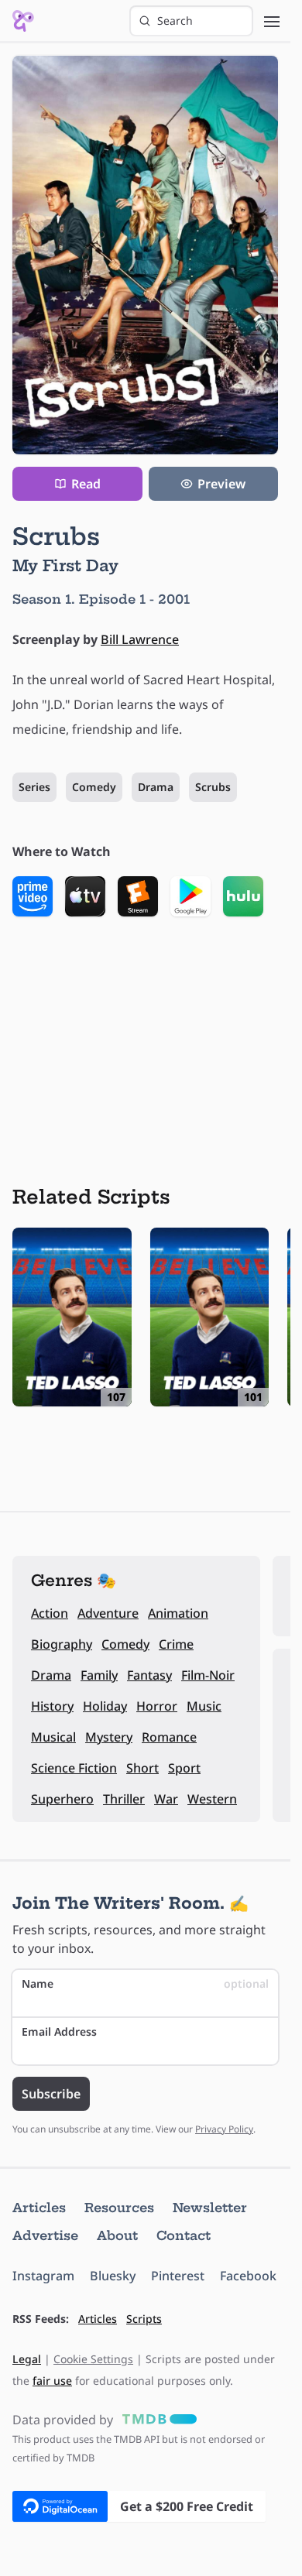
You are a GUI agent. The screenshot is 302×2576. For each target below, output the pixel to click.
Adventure (108, 1613)
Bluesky (113, 2276)
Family (99, 1675)
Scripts (144, 2319)
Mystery (109, 1737)
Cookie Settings (93, 2359)
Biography (62, 1644)
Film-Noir (208, 1675)
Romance (169, 1737)
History (52, 1706)
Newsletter (210, 2208)
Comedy (94, 787)
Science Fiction (74, 1768)
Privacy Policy (224, 2129)
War (166, 1799)
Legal (27, 2359)
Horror (157, 1706)
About (117, 2235)
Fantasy (149, 1675)
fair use (52, 2381)
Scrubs (213, 787)
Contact (184, 2235)
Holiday (105, 1706)
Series (34, 787)
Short (142, 1768)
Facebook (248, 2276)
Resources (119, 2208)
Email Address (59, 2031)
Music (204, 1706)
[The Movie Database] (156, 2420)
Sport (184, 1768)
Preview (221, 484)
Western (212, 1799)
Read (86, 484)
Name (145, 1983)
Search (175, 21)
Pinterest (178, 2276)
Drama (156, 787)
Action (50, 1613)
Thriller (124, 1799)
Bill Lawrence (140, 639)
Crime (176, 1644)
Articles (39, 2208)
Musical (53, 1737)
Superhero (62, 1799)
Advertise (45, 2235)
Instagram (43, 2276)
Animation (178, 1613)
